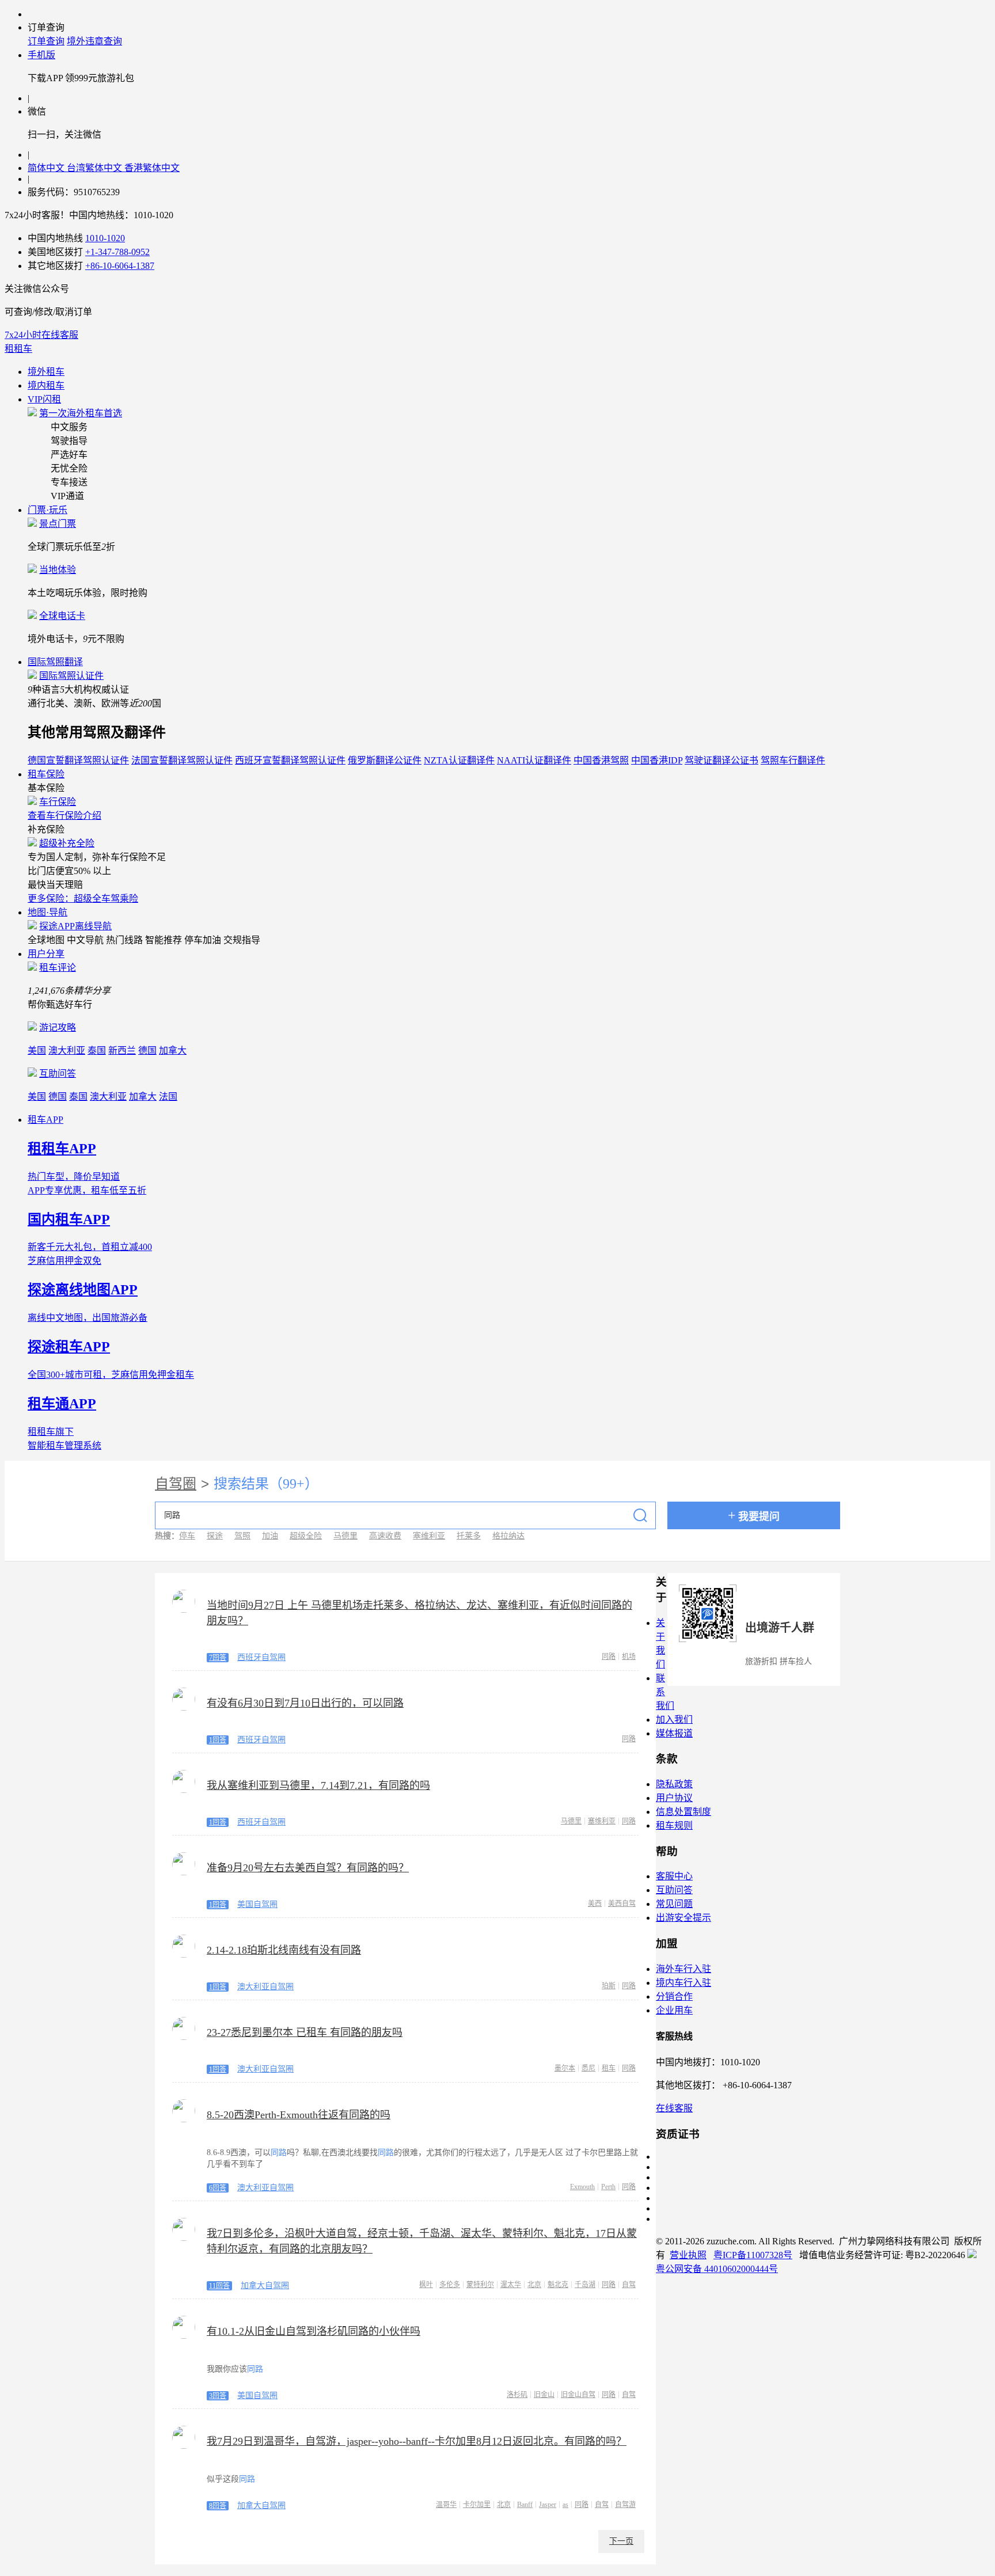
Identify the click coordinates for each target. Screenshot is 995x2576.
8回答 (218, 2506)
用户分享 (46, 954)
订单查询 (46, 41)
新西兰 (122, 1050)
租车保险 (46, 774)
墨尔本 (565, 2068)
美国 (37, 1050)
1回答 (218, 1740)
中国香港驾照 (601, 760)
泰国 (97, 1050)
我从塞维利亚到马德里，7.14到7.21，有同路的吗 (318, 1785)
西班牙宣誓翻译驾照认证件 (290, 760)
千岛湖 (585, 2285)
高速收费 (385, 1536)
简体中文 (47, 168)
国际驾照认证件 (71, 676)
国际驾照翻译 (55, 662)
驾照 (242, 1536)
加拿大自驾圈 (265, 2286)
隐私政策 (674, 1784)
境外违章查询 (94, 41)
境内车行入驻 (683, 1983)
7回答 (218, 1658)
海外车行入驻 (683, 1969)
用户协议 (674, 1798)
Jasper (548, 2505)
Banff (525, 2505)
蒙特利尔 (480, 2285)
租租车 (18, 349)
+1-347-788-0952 (117, 252)
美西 (595, 1903)
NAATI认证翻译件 (534, 760)
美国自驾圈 (257, 1904)
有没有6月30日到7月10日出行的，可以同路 (305, 1703)
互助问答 (58, 1074)
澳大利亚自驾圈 (265, 1987)
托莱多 (469, 1536)
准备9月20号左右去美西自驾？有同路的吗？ (308, 1868)
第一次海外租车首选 (81, 413)
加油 (270, 1536)
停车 (187, 1536)
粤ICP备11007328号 (753, 2255)
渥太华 (511, 2285)
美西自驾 (622, 1903)
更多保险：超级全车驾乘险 (83, 898)
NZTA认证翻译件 (459, 760)
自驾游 (625, 2505)
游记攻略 (58, 1027)
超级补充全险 (67, 843)
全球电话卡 (62, 616)
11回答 (219, 2286)
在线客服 (674, 2108)
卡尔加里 (477, 2505)
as (565, 2505)
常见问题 (674, 1904)
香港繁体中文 (152, 168)
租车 (609, 2068)
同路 (609, 1656)
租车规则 (674, 1825)
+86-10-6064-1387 (120, 266)
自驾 (629, 2285)
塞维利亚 (429, 1536)
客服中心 (674, 1876)
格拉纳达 (508, 1536)
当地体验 (58, 570)
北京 (534, 2285)
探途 (215, 1536)
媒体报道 (674, 1733)
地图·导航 (48, 912)
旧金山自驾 (578, 2395)
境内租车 (46, 385)
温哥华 (446, 2505)
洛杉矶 (517, 2395)
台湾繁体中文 (96, 168)
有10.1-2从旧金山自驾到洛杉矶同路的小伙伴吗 (314, 2331)
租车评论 (58, 968)
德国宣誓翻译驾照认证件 (78, 760)
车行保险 (58, 802)
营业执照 (688, 2255)
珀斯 (609, 1986)
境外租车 (46, 372)
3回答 (218, 2396)
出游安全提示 (683, 1918)
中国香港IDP (657, 760)
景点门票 (58, 524)
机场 (629, 1656)
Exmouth (582, 2187)
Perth (608, 2187)
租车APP (45, 1120)
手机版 (41, 55)
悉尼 (588, 2068)
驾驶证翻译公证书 (721, 760)
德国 (147, 1050)
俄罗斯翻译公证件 (385, 760)
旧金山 (544, 2395)
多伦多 (450, 2285)
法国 (168, 1097)
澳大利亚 (67, 1050)
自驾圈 (176, 1484)
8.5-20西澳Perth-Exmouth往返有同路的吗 (299, 2115)
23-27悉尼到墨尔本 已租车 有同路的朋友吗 (305, 2032)
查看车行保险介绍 (64, 816)
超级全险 (306, 1536)
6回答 (218, 2188)
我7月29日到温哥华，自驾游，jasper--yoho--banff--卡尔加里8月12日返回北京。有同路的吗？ (417, 2441)
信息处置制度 (683, 1812)
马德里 (345, 1536)
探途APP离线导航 (75, 926)
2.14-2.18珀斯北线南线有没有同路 (284, 1950)
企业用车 (674, 2010)
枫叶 (426, 2285)
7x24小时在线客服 (41, 335)
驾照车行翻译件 (793, 760)
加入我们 (674, 1720)
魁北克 (558, 2285)
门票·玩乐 (48, 510)
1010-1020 (105, 238)
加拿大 (173, 1050)
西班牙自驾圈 (261, 1657)
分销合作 (674, 1996)
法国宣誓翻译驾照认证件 (182, 760)
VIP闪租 (44, 399)
